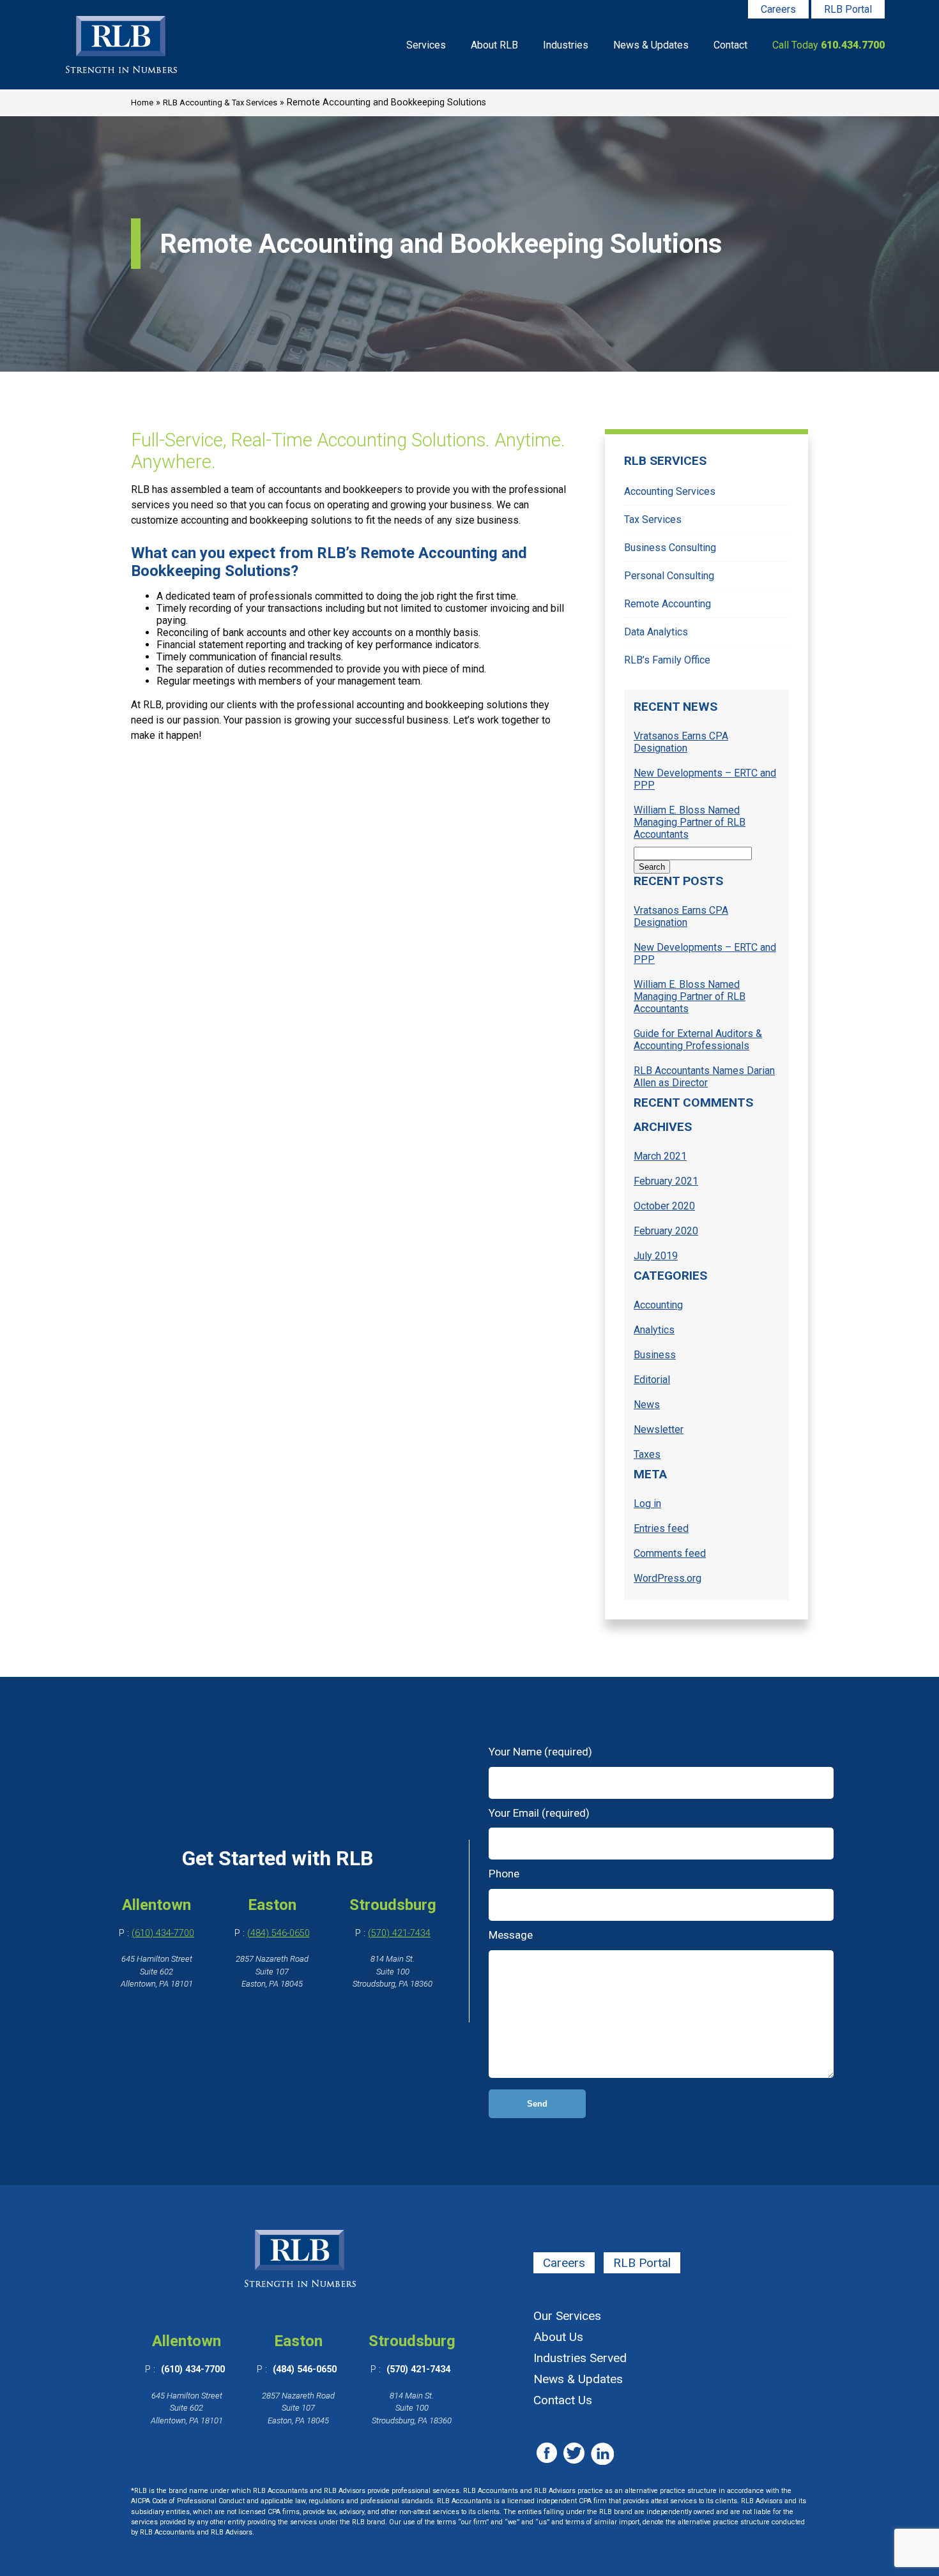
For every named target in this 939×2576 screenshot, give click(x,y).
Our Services (567, 2316)
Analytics (654, 1330)
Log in (647, 1504)
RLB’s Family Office (667, 660)
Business (655, 1355)
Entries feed (661, 1528)
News (647, 1405)
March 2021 (660, 1156)
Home (142, 102)
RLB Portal (848, 9)
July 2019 (656, 1256)
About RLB (494, 45)
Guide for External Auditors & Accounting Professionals (698, 1040)
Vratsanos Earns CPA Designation (681, 742)
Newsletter (659, 1429)
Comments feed (670, 1553)
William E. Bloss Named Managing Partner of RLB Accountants (690, 822)
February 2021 (666, 1181)
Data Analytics (656, 632)
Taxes (647, 1454)
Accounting (658, 1305)
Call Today (828, 45)
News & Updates (651, 45)
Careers (778, 9)
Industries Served (580, 2358)
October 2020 (664, 1206)
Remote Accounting (668, 604)
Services (426, 45)
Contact (730, 45)
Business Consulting (670, 548)
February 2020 (666, 1231)
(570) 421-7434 (399, 1933)
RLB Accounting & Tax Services (220, 102)
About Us (558, 2337)
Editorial (652, 1380)
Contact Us (563, 2400)
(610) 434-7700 (163, 1933)
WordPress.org (668, 1578)
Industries (566, 45)
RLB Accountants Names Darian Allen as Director (704, 1077)
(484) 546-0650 (279, 1933)
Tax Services (653, 519)
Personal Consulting (669, 576)
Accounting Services (670, 491)
